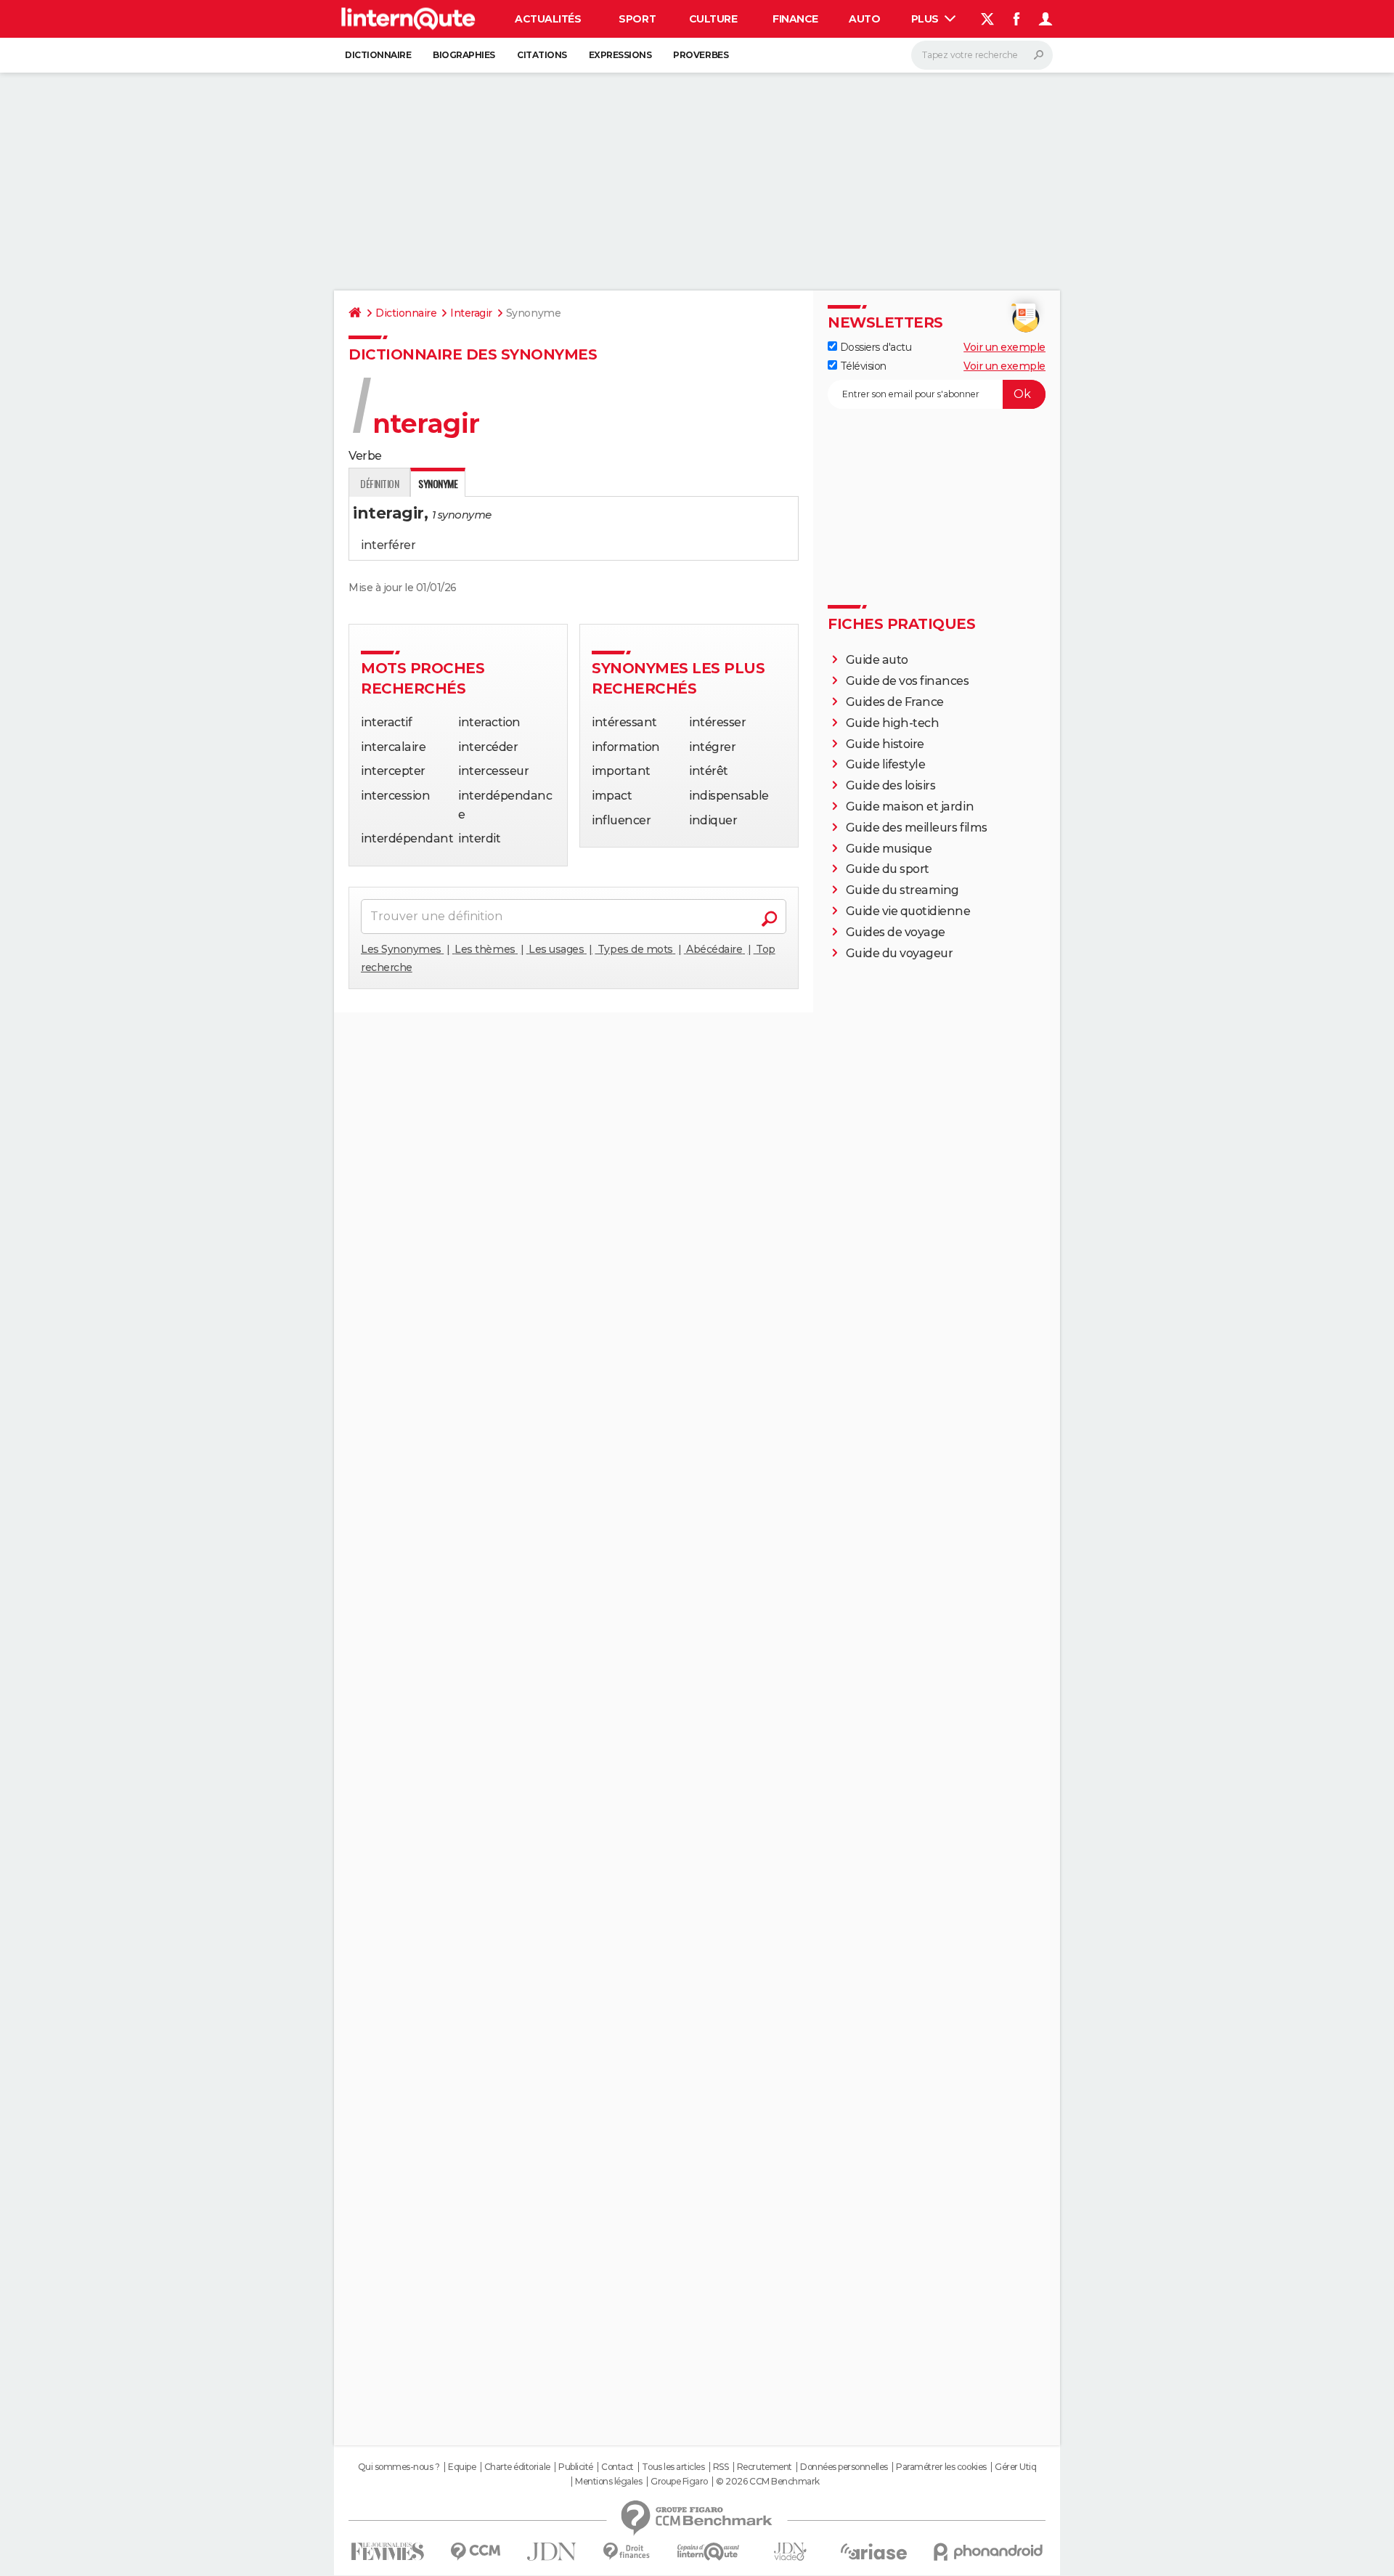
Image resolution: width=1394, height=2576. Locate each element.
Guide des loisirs (891, 785)
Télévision (862, 366)
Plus (926, 19)
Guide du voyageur (900, 953)
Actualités (548, 19)
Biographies (464, 55)
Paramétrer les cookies (941, 2467)
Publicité (576, 2467)
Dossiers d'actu (874, 347)
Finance (795, 19)
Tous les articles (673, 2467)
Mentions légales (608, 2482)
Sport (637, 19)
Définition (379, 483)
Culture (713, 19)
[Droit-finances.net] (627, 2552)
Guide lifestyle (886, 764)
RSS (721, 2467)
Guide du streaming (902, 890)
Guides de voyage (896, 932)
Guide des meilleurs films (917, 828)
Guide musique (889, 849)
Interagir (471, 313)
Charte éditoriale (517, 2467)
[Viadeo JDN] (790, 2552)
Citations (542, 55)
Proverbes (701, 55)
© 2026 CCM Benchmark (767, 2482)
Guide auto (877, 660)
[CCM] (475, 2552)
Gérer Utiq (1015, 2467)
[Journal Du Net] (552, 2552)
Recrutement (765, 2467)
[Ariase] (874, 2551)
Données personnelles (844, 2467)
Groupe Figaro (679, 2482)
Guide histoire (885, 744)
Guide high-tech (893, 723)
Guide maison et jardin (910, 806)
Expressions (620, 55)
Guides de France (895, 702)
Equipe (462, 2467)
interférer (388, 545)
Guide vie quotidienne (908, 911)
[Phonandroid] (989, 2552)
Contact (617, 2467)
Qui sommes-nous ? (399, 2467)
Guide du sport (888, 869)
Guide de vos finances (908, 681)
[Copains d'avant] (708, 2552)
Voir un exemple (1004, 347)
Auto (864, 19)
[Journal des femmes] (387, 2552)
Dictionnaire (378, 55)
